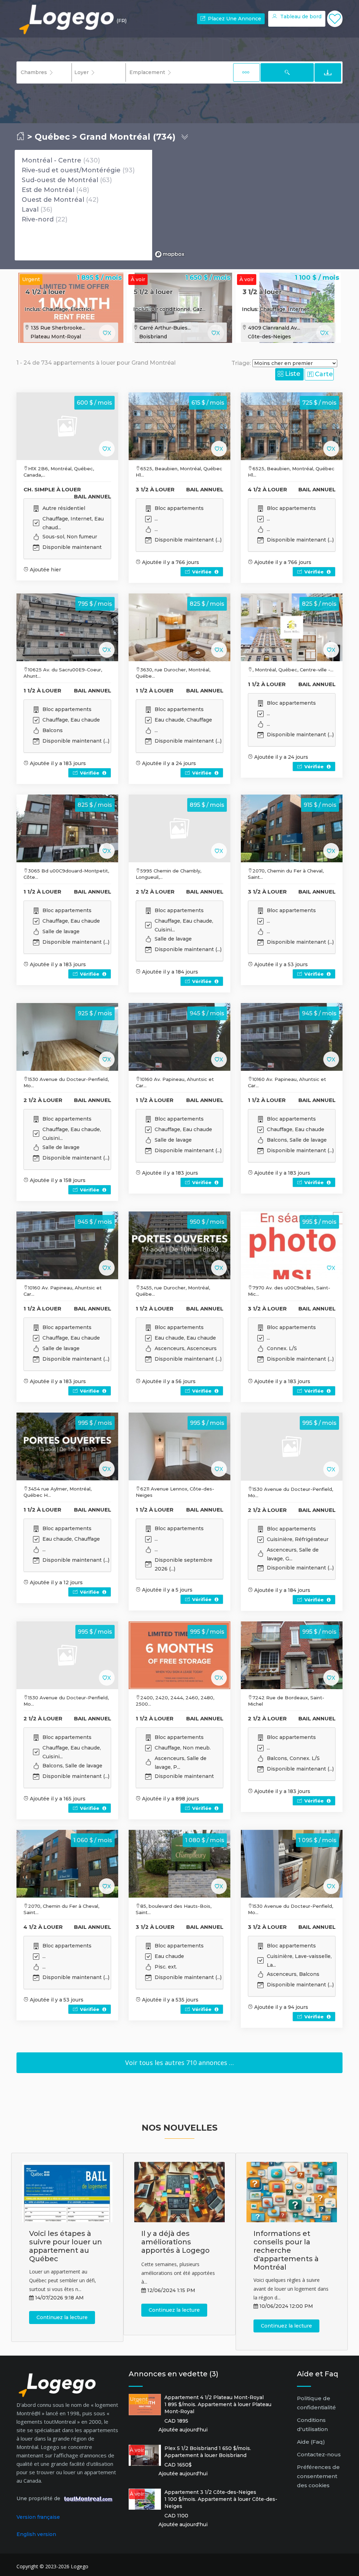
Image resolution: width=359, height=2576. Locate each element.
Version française (38, 2517)
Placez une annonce (234, 19)
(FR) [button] (121, 21)
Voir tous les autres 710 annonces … (179, 2063)
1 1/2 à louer (42, 691)
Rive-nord (38, 219)
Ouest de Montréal (53, 200)
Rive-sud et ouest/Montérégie (71, 170)
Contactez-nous (319, 2454)
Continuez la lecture (62, 2317)
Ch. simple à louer (52, 489)
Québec (52, 137)
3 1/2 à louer (262, 292)
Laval (30, 210)
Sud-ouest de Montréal (60, 180)
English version (36, 2534)
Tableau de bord (300, 16)
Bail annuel (93, 496)
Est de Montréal (48, 190)
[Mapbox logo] (170, 254)
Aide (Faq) (311, 2442)
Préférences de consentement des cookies (318, 2476)
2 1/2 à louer (155, 892)
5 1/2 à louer (153, 292)
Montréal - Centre (52, 160)
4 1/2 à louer (45, 292)
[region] (248, 205)
